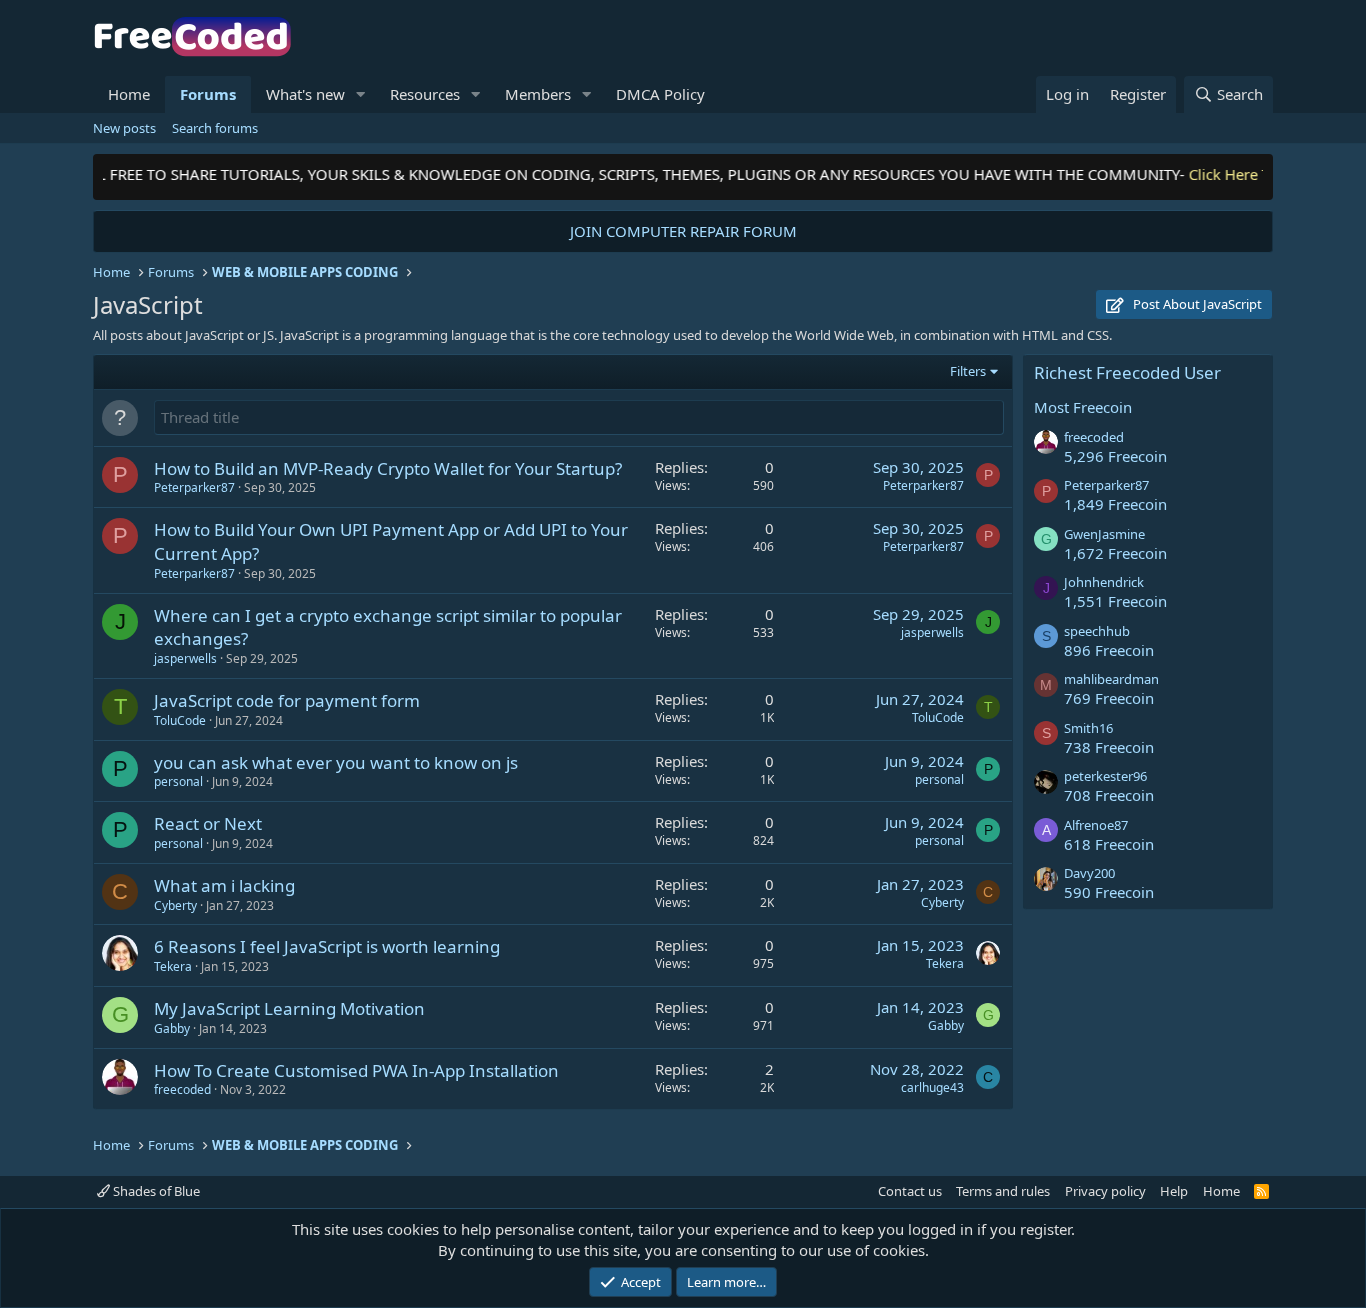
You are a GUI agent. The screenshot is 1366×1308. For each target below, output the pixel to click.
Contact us (910, 1191)
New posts (124, 128)
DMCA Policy (660, 94)
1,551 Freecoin (1115, 601)
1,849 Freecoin (1115, 504)
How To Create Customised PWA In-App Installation (356, 1070)
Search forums (215, 128)
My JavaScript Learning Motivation (289, 1008)
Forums (208, 94)
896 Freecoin (1109, 650)
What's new (305, 94)
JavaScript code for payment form (287, 700)
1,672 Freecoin (1115, 553)
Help (1174, 1191)
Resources (425, 94)
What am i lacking (224, 885)
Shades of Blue (155, 1191)
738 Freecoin (1109, 747)
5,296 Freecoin (1115, 456)
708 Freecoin (1109, 795)
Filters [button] (968, 371)
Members (538, 94)
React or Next (208, 823)
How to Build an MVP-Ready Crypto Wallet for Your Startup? (388, 468)
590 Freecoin (1109, 892)
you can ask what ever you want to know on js (336, 762)
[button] (361, 94)
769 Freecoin (1109, 698)
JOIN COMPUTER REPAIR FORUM (683, 231)
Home (129, 94)
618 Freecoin (1109, 844)
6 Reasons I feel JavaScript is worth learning (327, 946)
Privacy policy (1105, 1191)
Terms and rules (1003, 1191)
